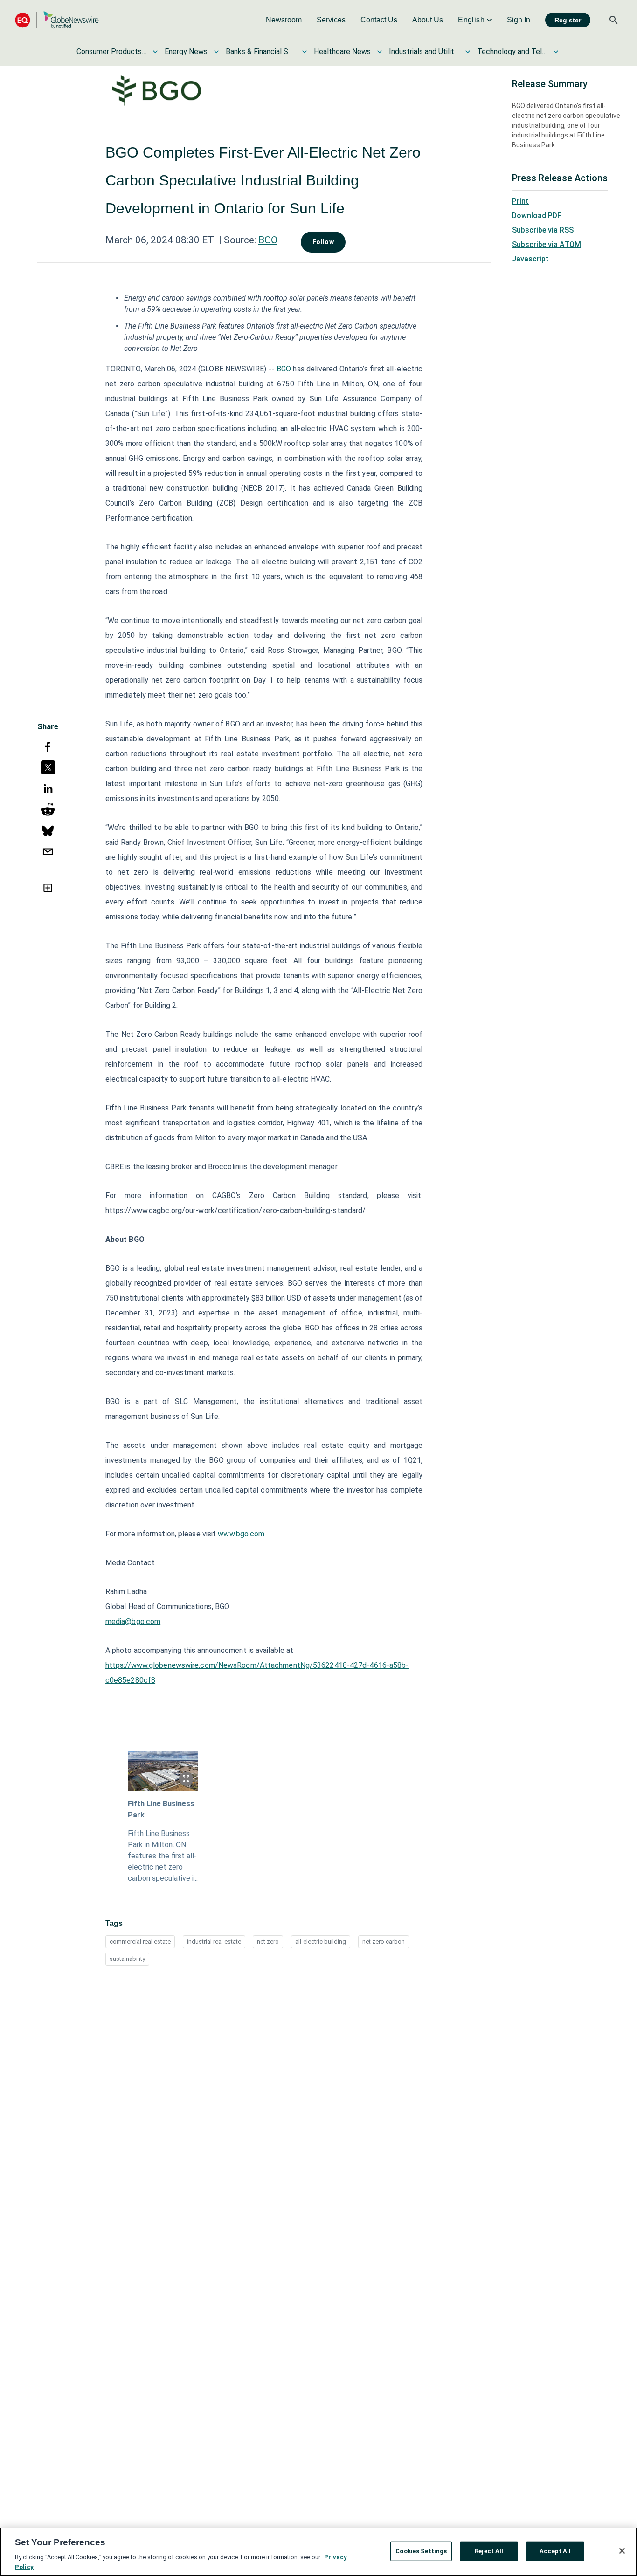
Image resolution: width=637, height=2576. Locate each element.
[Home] (57, 20)
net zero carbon (384, 1942)
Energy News (186, 51)
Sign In (519, 20)
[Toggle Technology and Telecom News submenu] (556, 52)
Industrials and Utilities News (424, 51)
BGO (268, 240)
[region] (318, 2552)
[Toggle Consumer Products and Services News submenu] (155, 52)
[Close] (622, 2551)
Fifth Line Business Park (161, 1809)
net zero (268, 1942)
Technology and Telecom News (512, 51)
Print (520, 201)
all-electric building (321, 1942)
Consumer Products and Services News (111, 51)
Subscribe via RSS (543, 230)
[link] (284, 20)
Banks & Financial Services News (261, 51)
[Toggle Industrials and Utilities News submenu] (468, 52)
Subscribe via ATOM (547, 244)
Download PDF (537, 216)
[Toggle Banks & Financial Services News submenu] (305, 52)
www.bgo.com (241, 1534)
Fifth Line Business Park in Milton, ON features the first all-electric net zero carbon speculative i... (163, 1856)
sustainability (127, 1959)
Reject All (489, 2551)
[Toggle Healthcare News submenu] (380, 52)
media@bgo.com (133, 1621)
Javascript (530, 259)
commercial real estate (140, 1942)
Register (568, 20)
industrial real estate (214, 1942)
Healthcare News (342, 51)
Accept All (555, 2551)
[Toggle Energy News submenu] (216, 52)
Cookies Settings (421, 2551)
